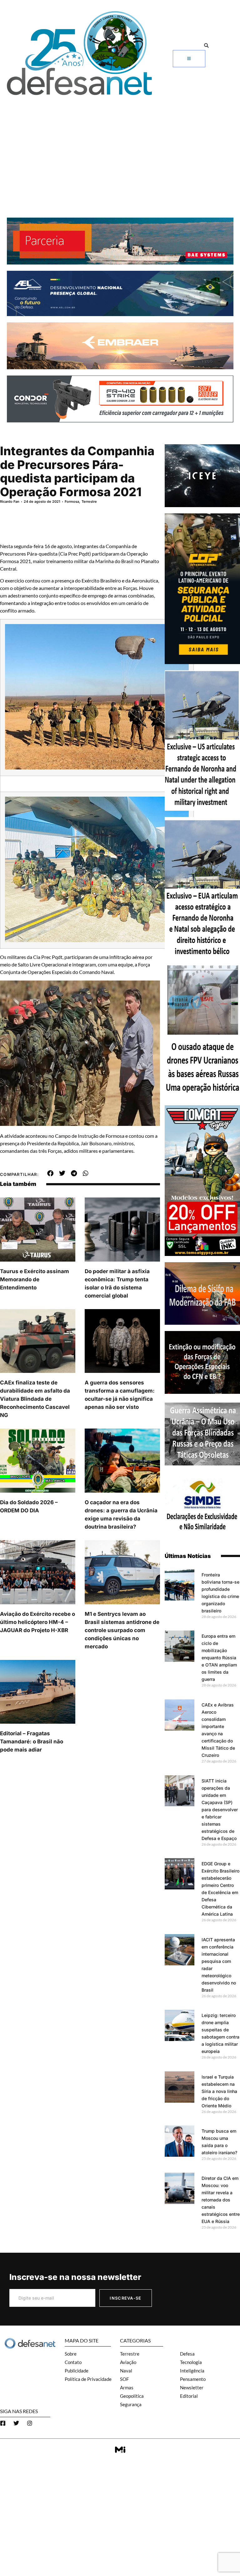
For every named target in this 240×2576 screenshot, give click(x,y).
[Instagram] (30, 2423)
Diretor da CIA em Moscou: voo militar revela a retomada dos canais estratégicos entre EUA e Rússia (221, 2200)
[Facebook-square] (3, 2423)
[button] (206, 46)
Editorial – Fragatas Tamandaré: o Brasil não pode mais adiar (32, 1742)
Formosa (72, 502)
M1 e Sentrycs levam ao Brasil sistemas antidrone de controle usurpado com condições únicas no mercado (122, 1630)
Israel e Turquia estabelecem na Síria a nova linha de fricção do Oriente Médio (219, 2091)
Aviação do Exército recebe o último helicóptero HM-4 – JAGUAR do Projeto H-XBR (37, 1622)
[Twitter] (16, 2423)
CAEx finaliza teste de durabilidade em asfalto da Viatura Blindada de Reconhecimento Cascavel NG (35, 1399)
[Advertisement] (120, 146)
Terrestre (89, 502)
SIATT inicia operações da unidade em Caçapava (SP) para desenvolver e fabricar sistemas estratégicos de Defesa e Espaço (220, 1810)
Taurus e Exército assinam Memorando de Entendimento (35, 1279)
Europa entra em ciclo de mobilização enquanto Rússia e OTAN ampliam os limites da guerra (219, 1658)
